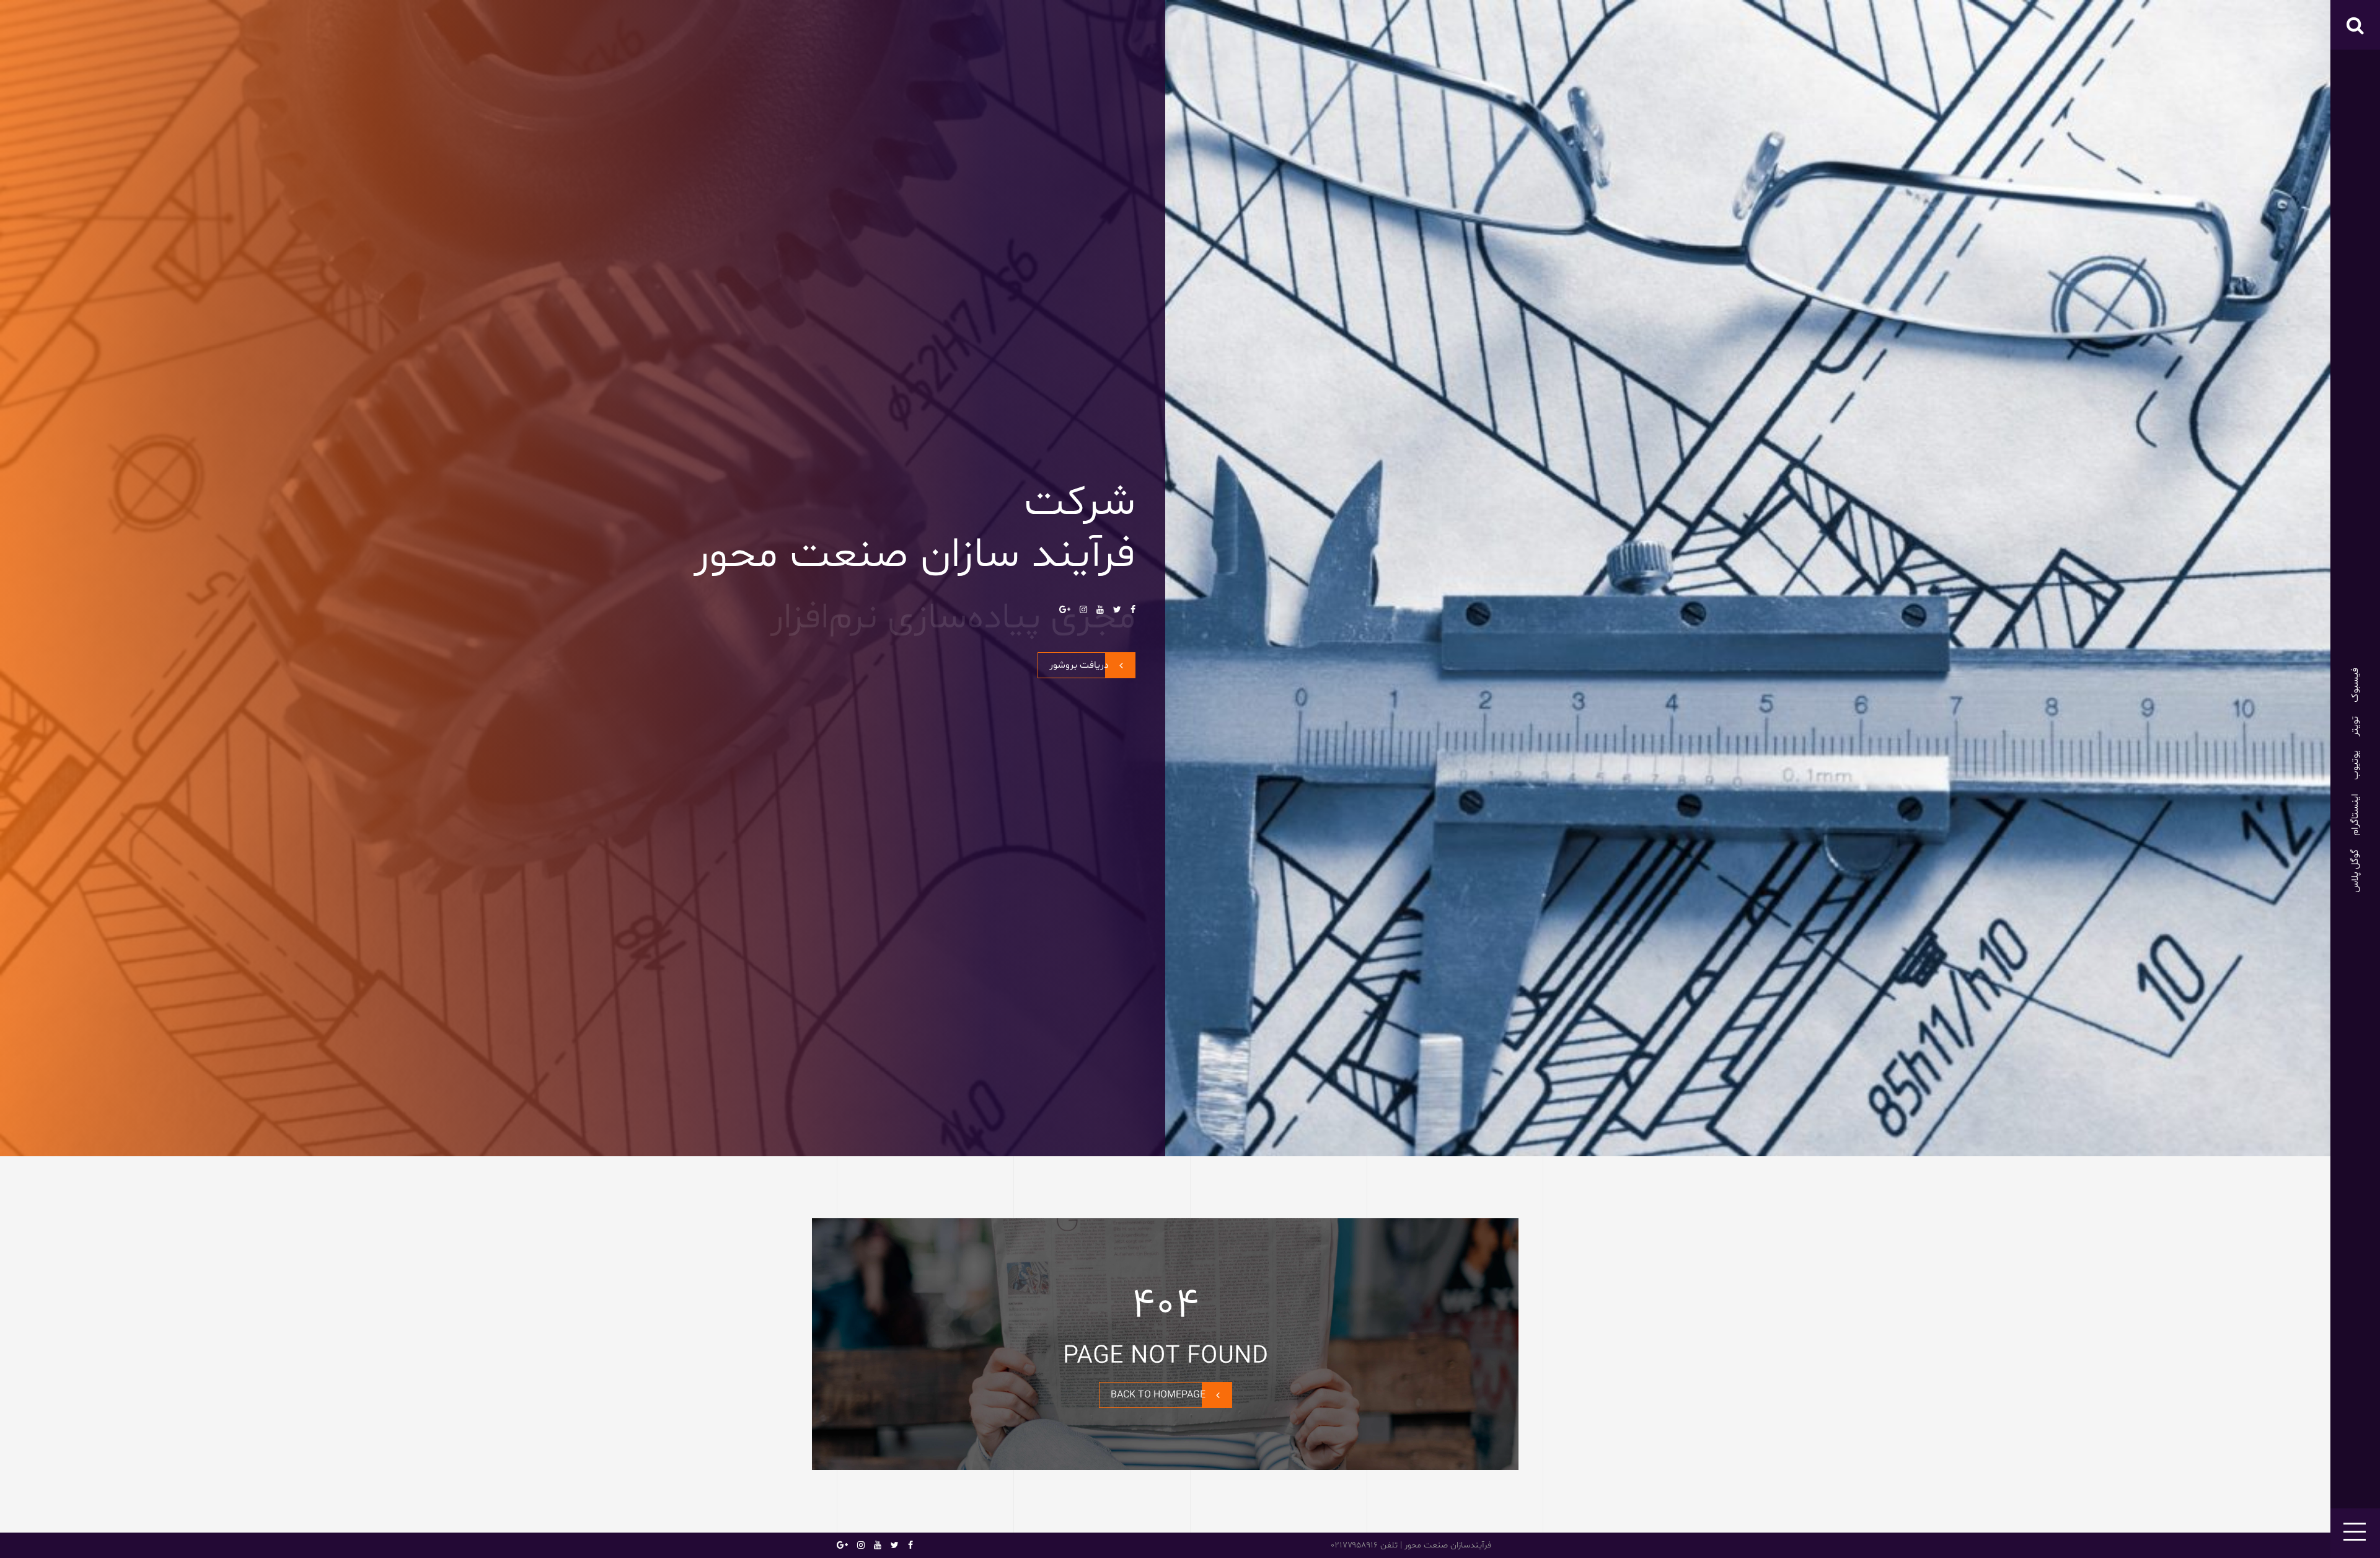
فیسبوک (2355, 685)
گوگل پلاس (2355, 871)
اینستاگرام (2355, 815)
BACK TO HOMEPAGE (1158, 1395)
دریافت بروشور (1079, 665)
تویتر (2355, 726)
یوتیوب (2355, 765)
